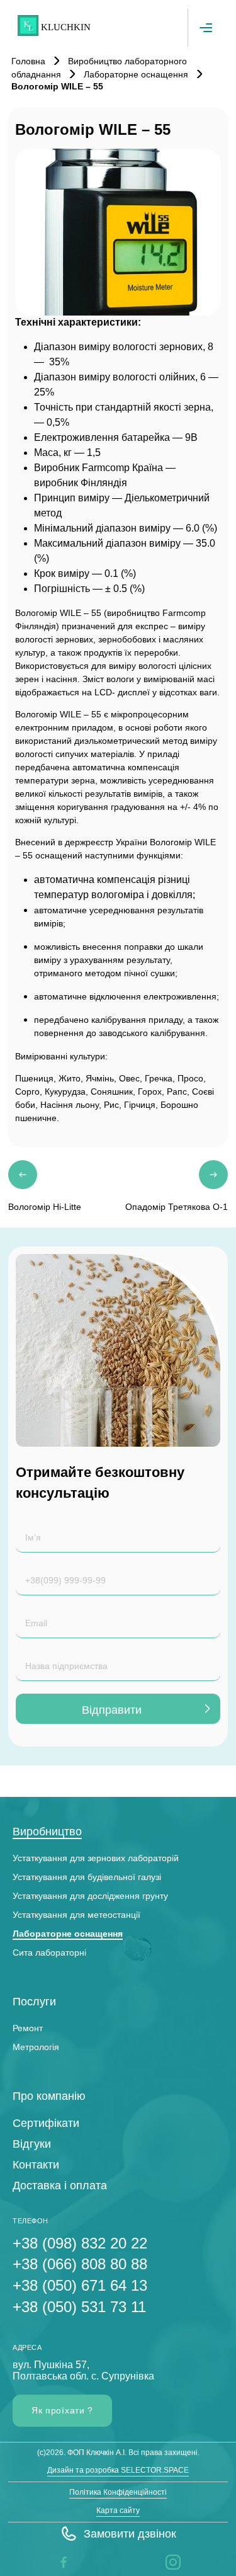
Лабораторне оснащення (68, 1934)
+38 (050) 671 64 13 (80, 2285)
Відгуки (32, 2144)
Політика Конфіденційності (118, 2492)
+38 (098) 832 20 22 (80, 2243)
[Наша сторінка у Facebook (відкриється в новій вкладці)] (64, 2562)
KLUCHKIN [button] (66, 27)
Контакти (36, 2165)
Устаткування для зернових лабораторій (96, 1858)
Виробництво (47, 1832)
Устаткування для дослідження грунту (90, 1896)
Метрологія (36, 2047)
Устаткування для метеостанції (76, 1915)
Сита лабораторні (49, 1952)
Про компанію (49, 2096)
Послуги (34, 2002)
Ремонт (28, 2028)
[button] (118, 2534)
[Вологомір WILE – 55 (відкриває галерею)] (118, 232)
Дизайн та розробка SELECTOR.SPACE (118, 2470)
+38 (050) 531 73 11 (79, 2307)
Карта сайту (118, 2510)
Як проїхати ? (62, 2410)
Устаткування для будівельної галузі (87, 1877)
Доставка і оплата (60, 2186)
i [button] (167, 2562)
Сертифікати (46, 2123)
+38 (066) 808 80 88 (80, 2264)
